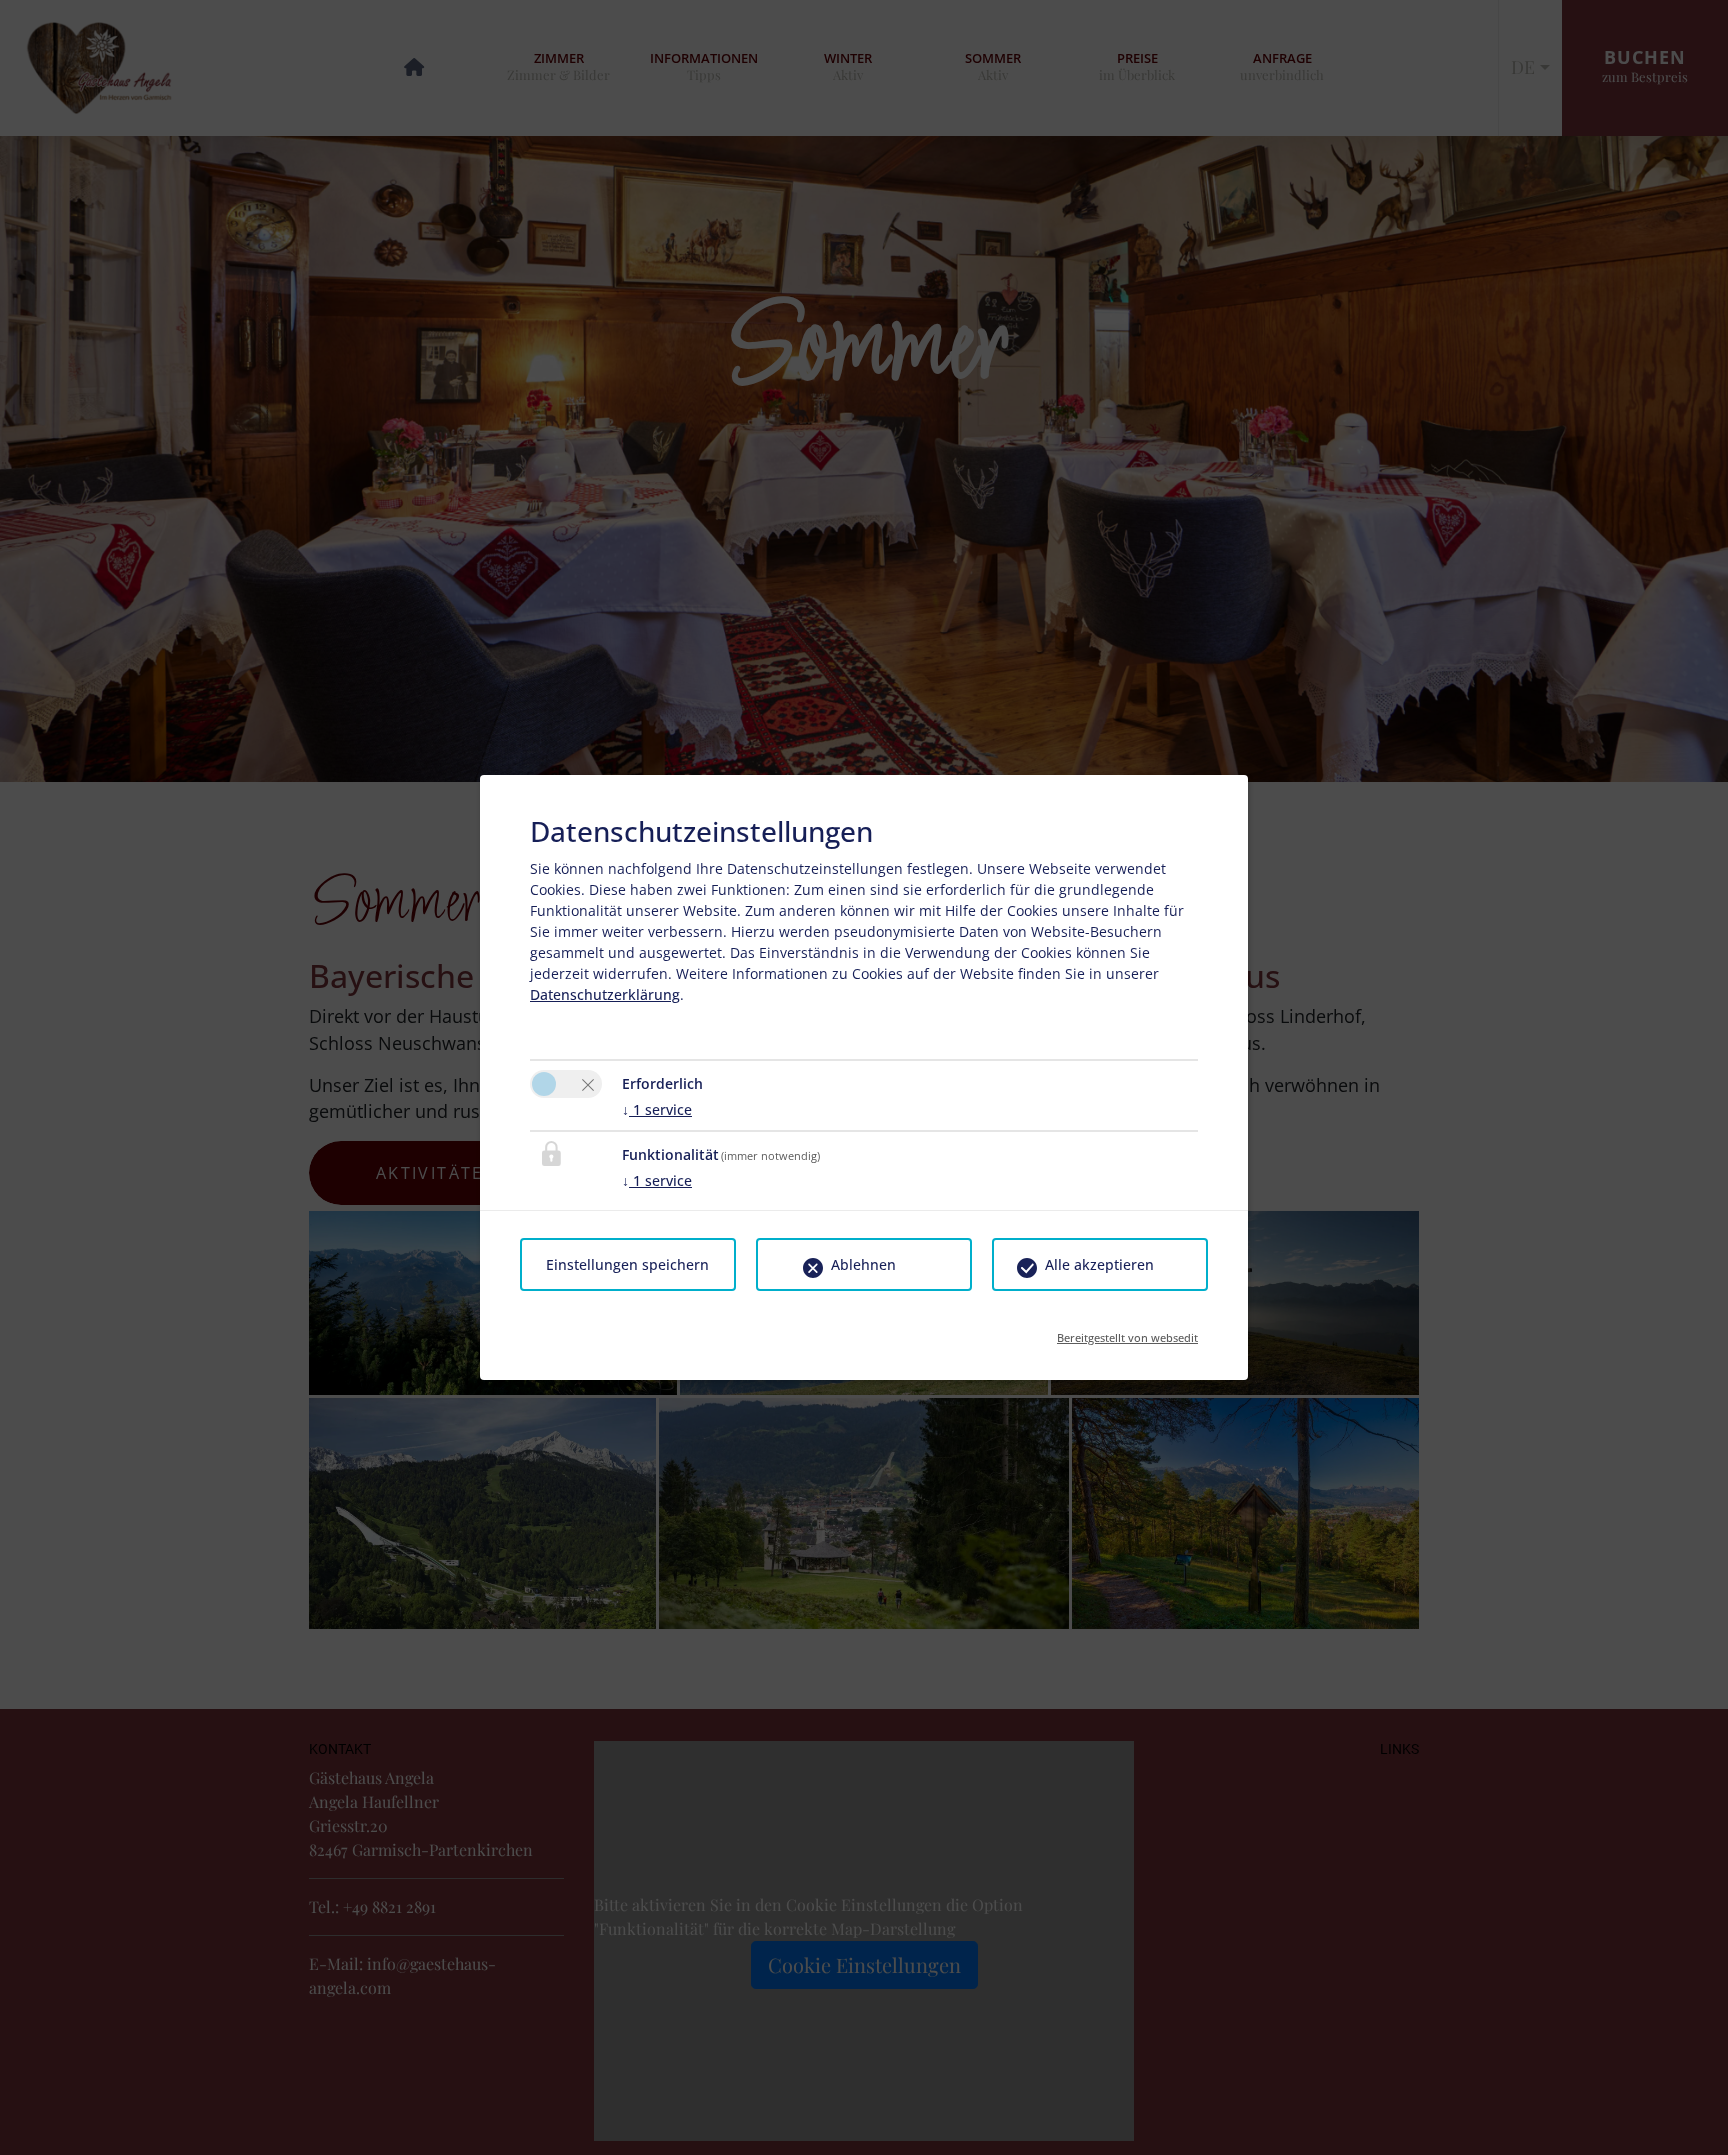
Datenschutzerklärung (605, 994)
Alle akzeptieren (1099, 1264)
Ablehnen (863, 1264)
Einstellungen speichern (627, 1264)
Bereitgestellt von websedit (1127, 1331)
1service (657, 1109)
